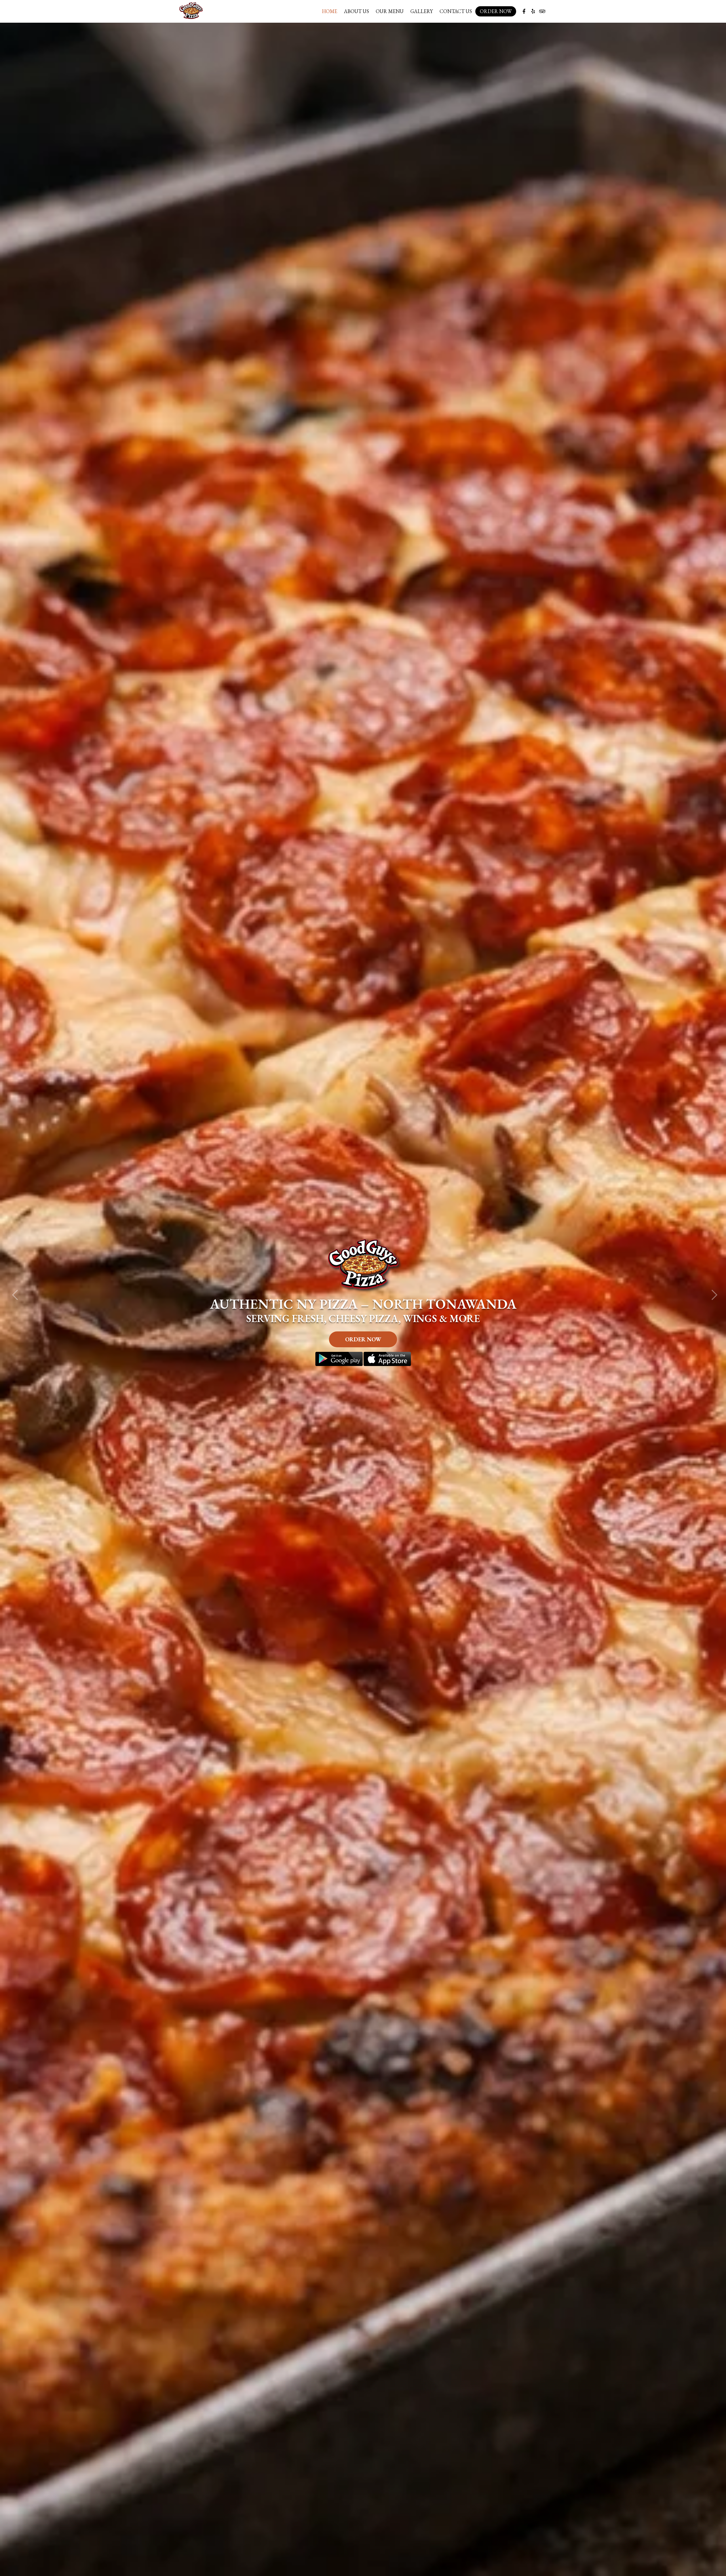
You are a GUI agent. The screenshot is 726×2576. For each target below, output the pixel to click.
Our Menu (390, 11)
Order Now (496, 11)
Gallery (422, 11)
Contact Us (456, 11)
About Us (356, 11)
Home (330, 11)
